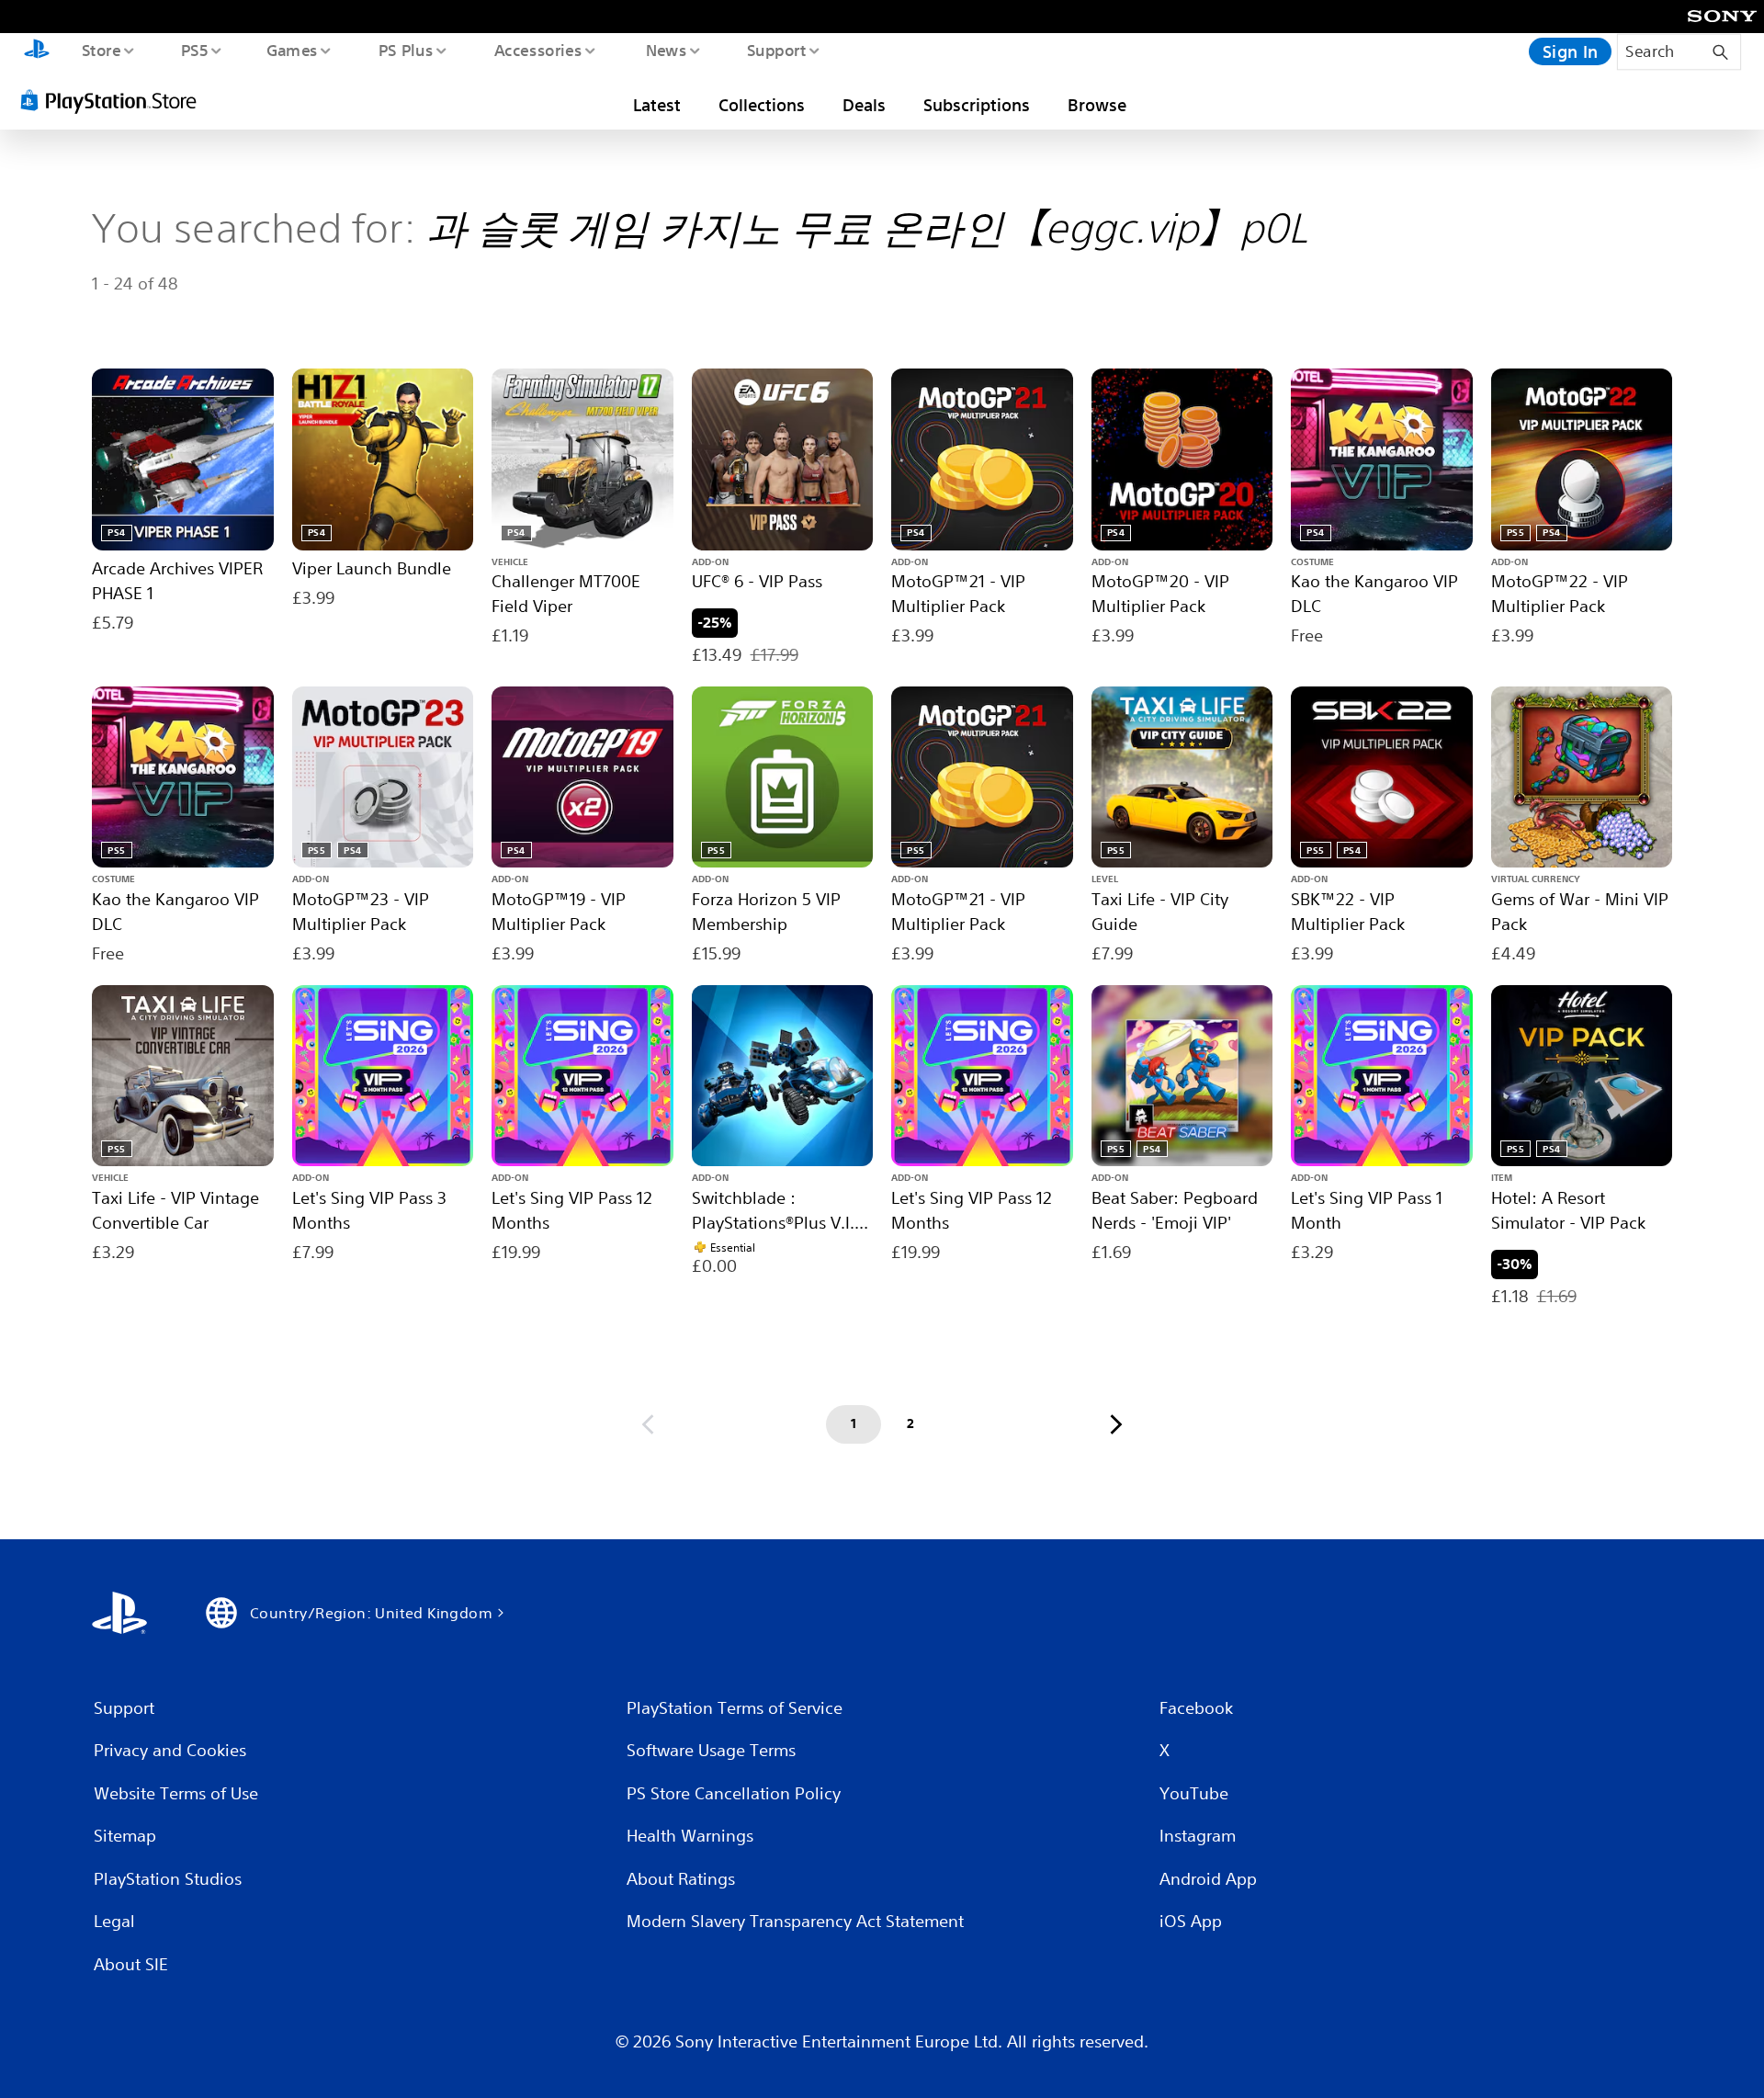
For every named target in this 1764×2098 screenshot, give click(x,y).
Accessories (537, 50)
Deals (864, 105)
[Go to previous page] (648, 1424)
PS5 (194, 50)
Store (101, 50)
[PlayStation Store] (115, 100)
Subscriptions (977, 105)
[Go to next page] (1116, 1424)
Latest (657, 105)
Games (291, 50)
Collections (762, 105)
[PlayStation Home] (37, 51)
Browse (1097, 105)
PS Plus (405, 50)
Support (776, 50)
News (667, 50)
